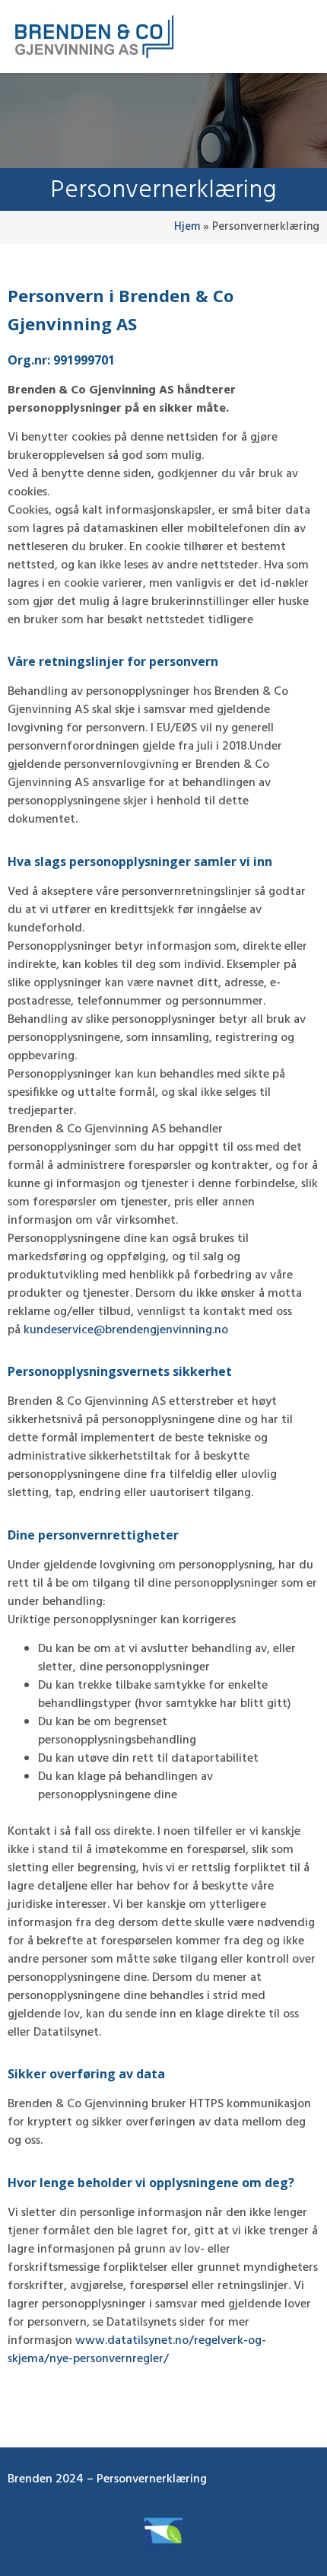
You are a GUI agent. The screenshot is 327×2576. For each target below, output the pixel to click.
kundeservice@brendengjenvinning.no (126, 1330)
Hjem (187, 227)
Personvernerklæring (152, 2479)
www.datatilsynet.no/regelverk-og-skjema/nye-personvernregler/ (137, 2350)
